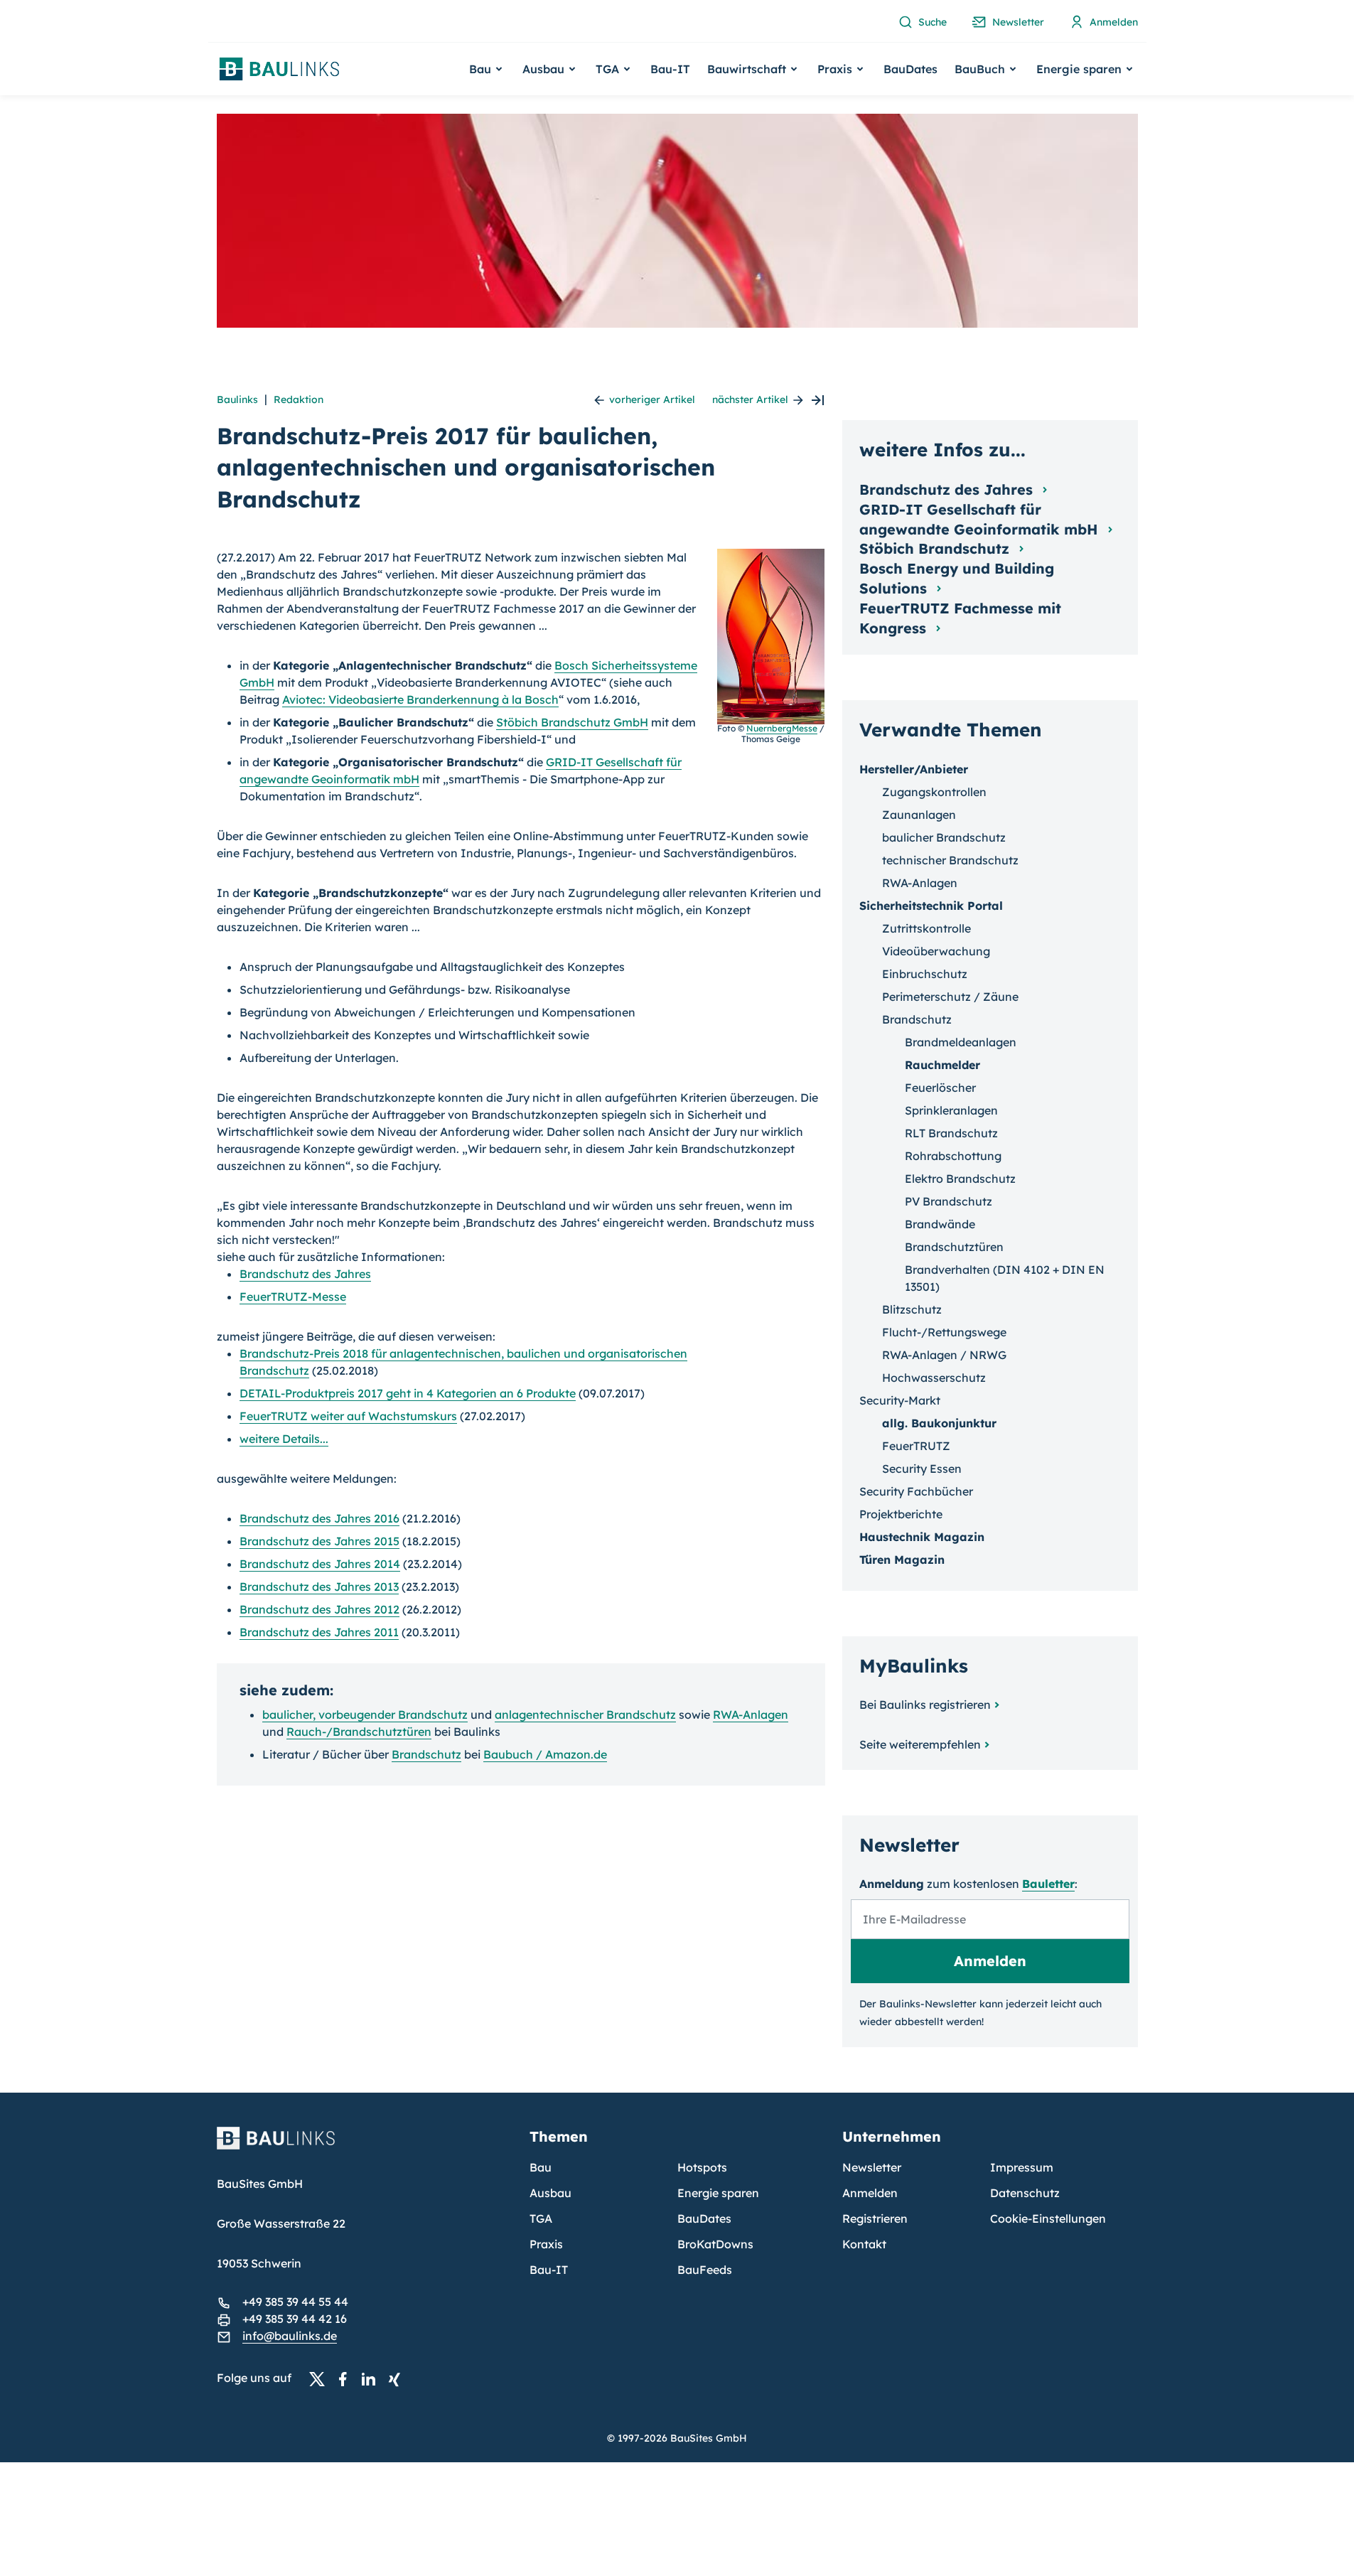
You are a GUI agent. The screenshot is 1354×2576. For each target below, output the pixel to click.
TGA (541, 2218)
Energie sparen (718, 2193)
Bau (541, 2167)
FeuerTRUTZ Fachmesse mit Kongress (960, 618)
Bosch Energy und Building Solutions (957, 578)
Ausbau (550, 2193)
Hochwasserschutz (934, 1378)
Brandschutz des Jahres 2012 (319, 1609)
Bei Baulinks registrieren (925, 1705)
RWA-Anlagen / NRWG (944, 1355)
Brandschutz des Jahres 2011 (319, 1632)
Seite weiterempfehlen (920, 1744)
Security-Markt (900, 1400)
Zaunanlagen (919, 815)
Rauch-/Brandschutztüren (359, 1732)
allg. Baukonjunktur (939, 1423)
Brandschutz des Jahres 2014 (320, 1564)
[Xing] (398, 2378)
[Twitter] (321, 2378)
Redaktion (299, 399)
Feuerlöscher (940, 1088)
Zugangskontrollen (934, 792)
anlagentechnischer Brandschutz (585, 1714)
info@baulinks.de (290, 2336)
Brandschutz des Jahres (305, 1274)
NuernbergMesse (782, 728)
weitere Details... (284, 1439)
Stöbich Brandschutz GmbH (572, 722)
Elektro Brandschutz (960, 1179)
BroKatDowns (715, 2244)
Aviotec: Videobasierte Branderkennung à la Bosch (420, 699)
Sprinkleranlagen (951, 1110)
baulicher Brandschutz (944, 837)
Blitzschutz (912, 1309)
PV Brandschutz (949, 1201)
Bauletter (1048, 1884)
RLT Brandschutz (951, 1133)
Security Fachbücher (916, 1491)
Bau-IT (670, 69)
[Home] (365, 2147)
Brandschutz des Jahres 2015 (319, 1541)
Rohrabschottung (953, 1156)
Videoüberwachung (936, 951)
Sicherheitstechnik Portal (931, 906)
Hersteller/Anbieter (914, 769)
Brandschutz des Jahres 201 (316, 1518)
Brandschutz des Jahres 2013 (319, 1587)
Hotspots (702, 2167)
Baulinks (237, 399)
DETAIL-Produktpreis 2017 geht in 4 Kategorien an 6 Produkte (408, 1393)
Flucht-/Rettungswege (944, 1332)
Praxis (546, 2244)
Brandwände (940, 1224)
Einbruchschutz (925, 974)
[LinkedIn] (372, 2378)
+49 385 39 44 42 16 (295, 2319)
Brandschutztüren (954, 1247)
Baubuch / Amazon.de (545, 1754)
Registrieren (875, 2218)
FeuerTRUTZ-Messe (293, 1297)
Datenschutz (1025, 2193)
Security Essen (922, 1469)
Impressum (1022, 2167)
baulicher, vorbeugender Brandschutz (365, 1714)
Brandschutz (426, 1754)
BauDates (910, 69)
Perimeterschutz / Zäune (950, 997)
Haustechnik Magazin (922, 1537)
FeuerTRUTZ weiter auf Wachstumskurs (348, 1416)
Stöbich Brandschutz (936, 548)
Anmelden (870, 2193)
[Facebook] (347, 2378)
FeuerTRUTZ (916, 1446)
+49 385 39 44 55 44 (295, 2302)
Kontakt (864, 2244)
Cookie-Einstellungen (1048, 2218)
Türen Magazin (902, 1560)
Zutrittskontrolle (926, 928)
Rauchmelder (942, 1065)
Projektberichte (901, 1514)
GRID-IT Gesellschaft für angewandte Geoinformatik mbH (981, 519)
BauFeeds (705, 2270)
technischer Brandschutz (950, 860)
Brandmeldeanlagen (961, 1042)
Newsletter (872, 2167)
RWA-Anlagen (751, 1714)
